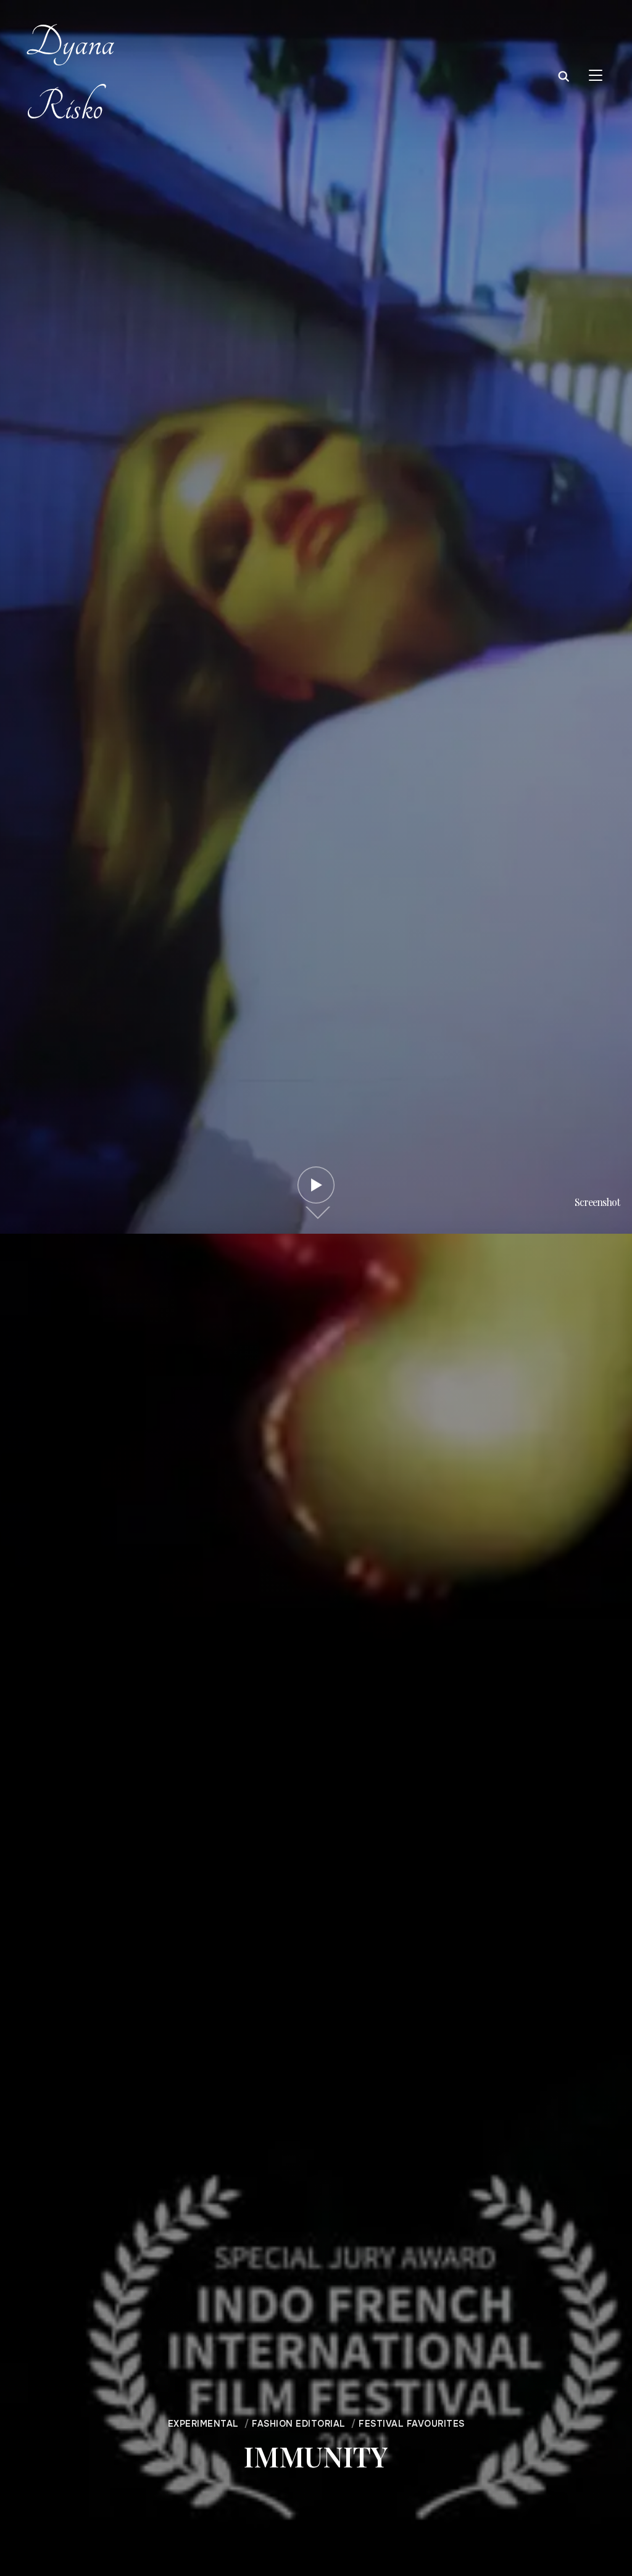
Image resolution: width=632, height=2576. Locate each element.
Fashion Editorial (299, 2424)
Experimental (203, 2424)
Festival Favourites (412, 2424)
